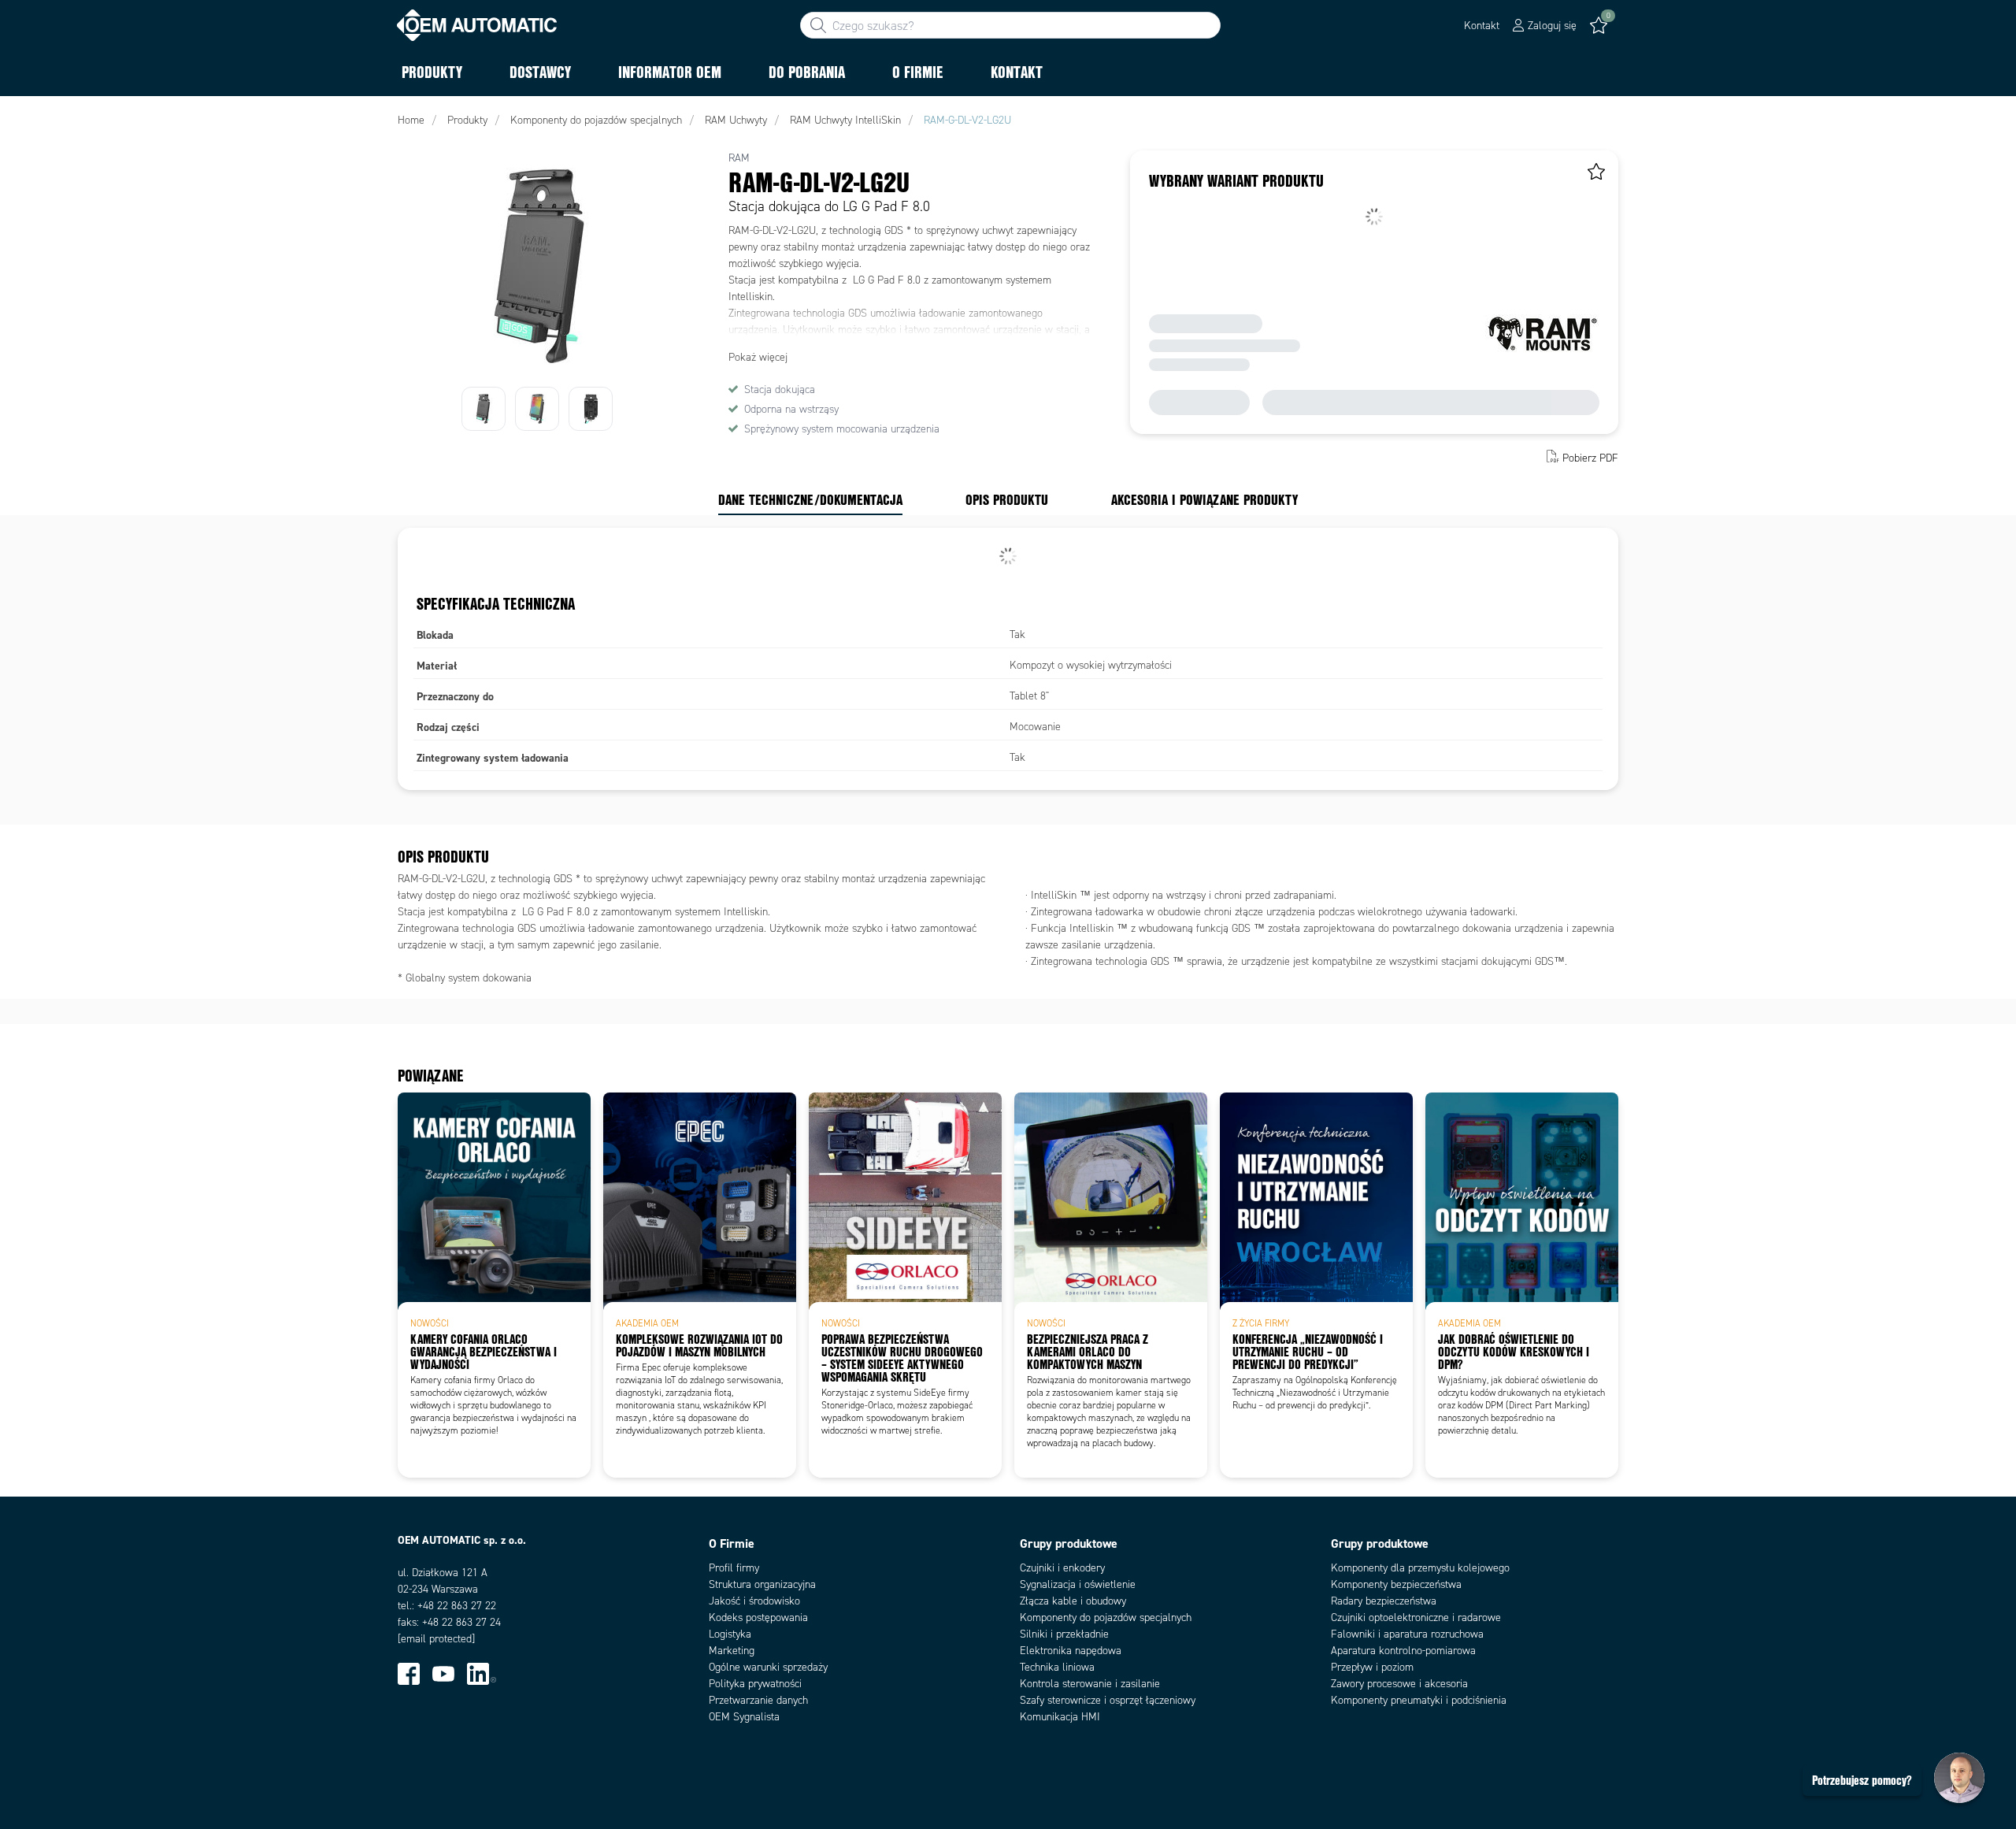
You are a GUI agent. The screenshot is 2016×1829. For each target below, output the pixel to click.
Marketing (732, 1651)
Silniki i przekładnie (1064, 1634)
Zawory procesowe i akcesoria (1399, 1684)
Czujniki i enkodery (1062, 1568)
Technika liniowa (1057, 1667)
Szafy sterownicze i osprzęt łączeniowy (1108, 1700)
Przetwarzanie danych (758, 1700)
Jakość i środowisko (754, 1601)
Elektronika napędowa (1071, 1651)
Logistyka (730, 1634)
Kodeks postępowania (758, 1618)
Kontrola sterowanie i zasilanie (1090, 1684)
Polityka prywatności (755, 1684)
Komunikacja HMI (1060, 1717)
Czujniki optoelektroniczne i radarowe (1416, 1618)
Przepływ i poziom (1372, 1667)
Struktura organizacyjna (762, 1584)
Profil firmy (734, 1568)
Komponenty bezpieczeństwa (1396, 1584)
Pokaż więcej (758, 357)
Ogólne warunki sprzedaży (768, 1667)
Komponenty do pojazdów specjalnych (1106, 1618)
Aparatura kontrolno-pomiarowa (1403, 1651)
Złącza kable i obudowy (1073, 1601)
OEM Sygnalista (744, 1717)
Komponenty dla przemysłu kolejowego (1420, 1568)
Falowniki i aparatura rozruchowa (1407, 1634)
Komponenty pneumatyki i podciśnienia (1419, 1700)
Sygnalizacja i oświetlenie (1078, 1584)
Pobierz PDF (1590, 458)
